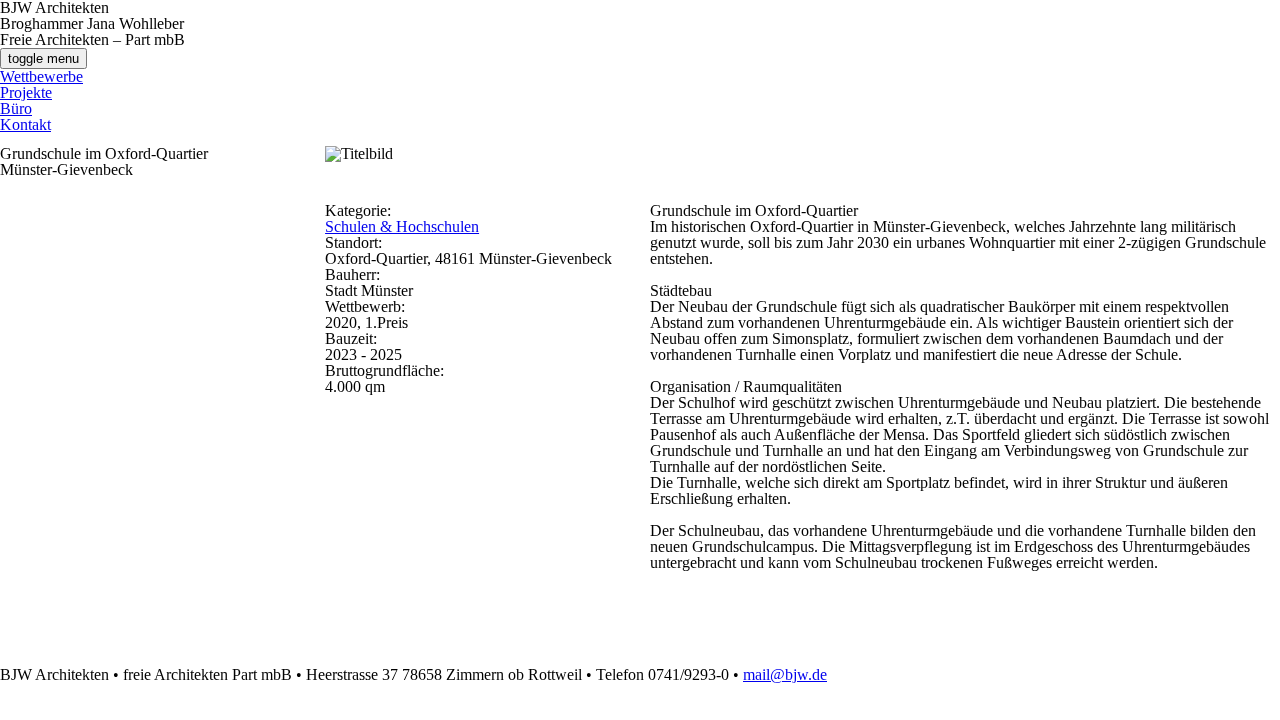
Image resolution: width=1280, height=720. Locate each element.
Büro (16, 108)
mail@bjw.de (785, 674)
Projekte (26, 92)
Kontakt (25, 124)
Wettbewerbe (41, 76)
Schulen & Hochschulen (402, 226)
